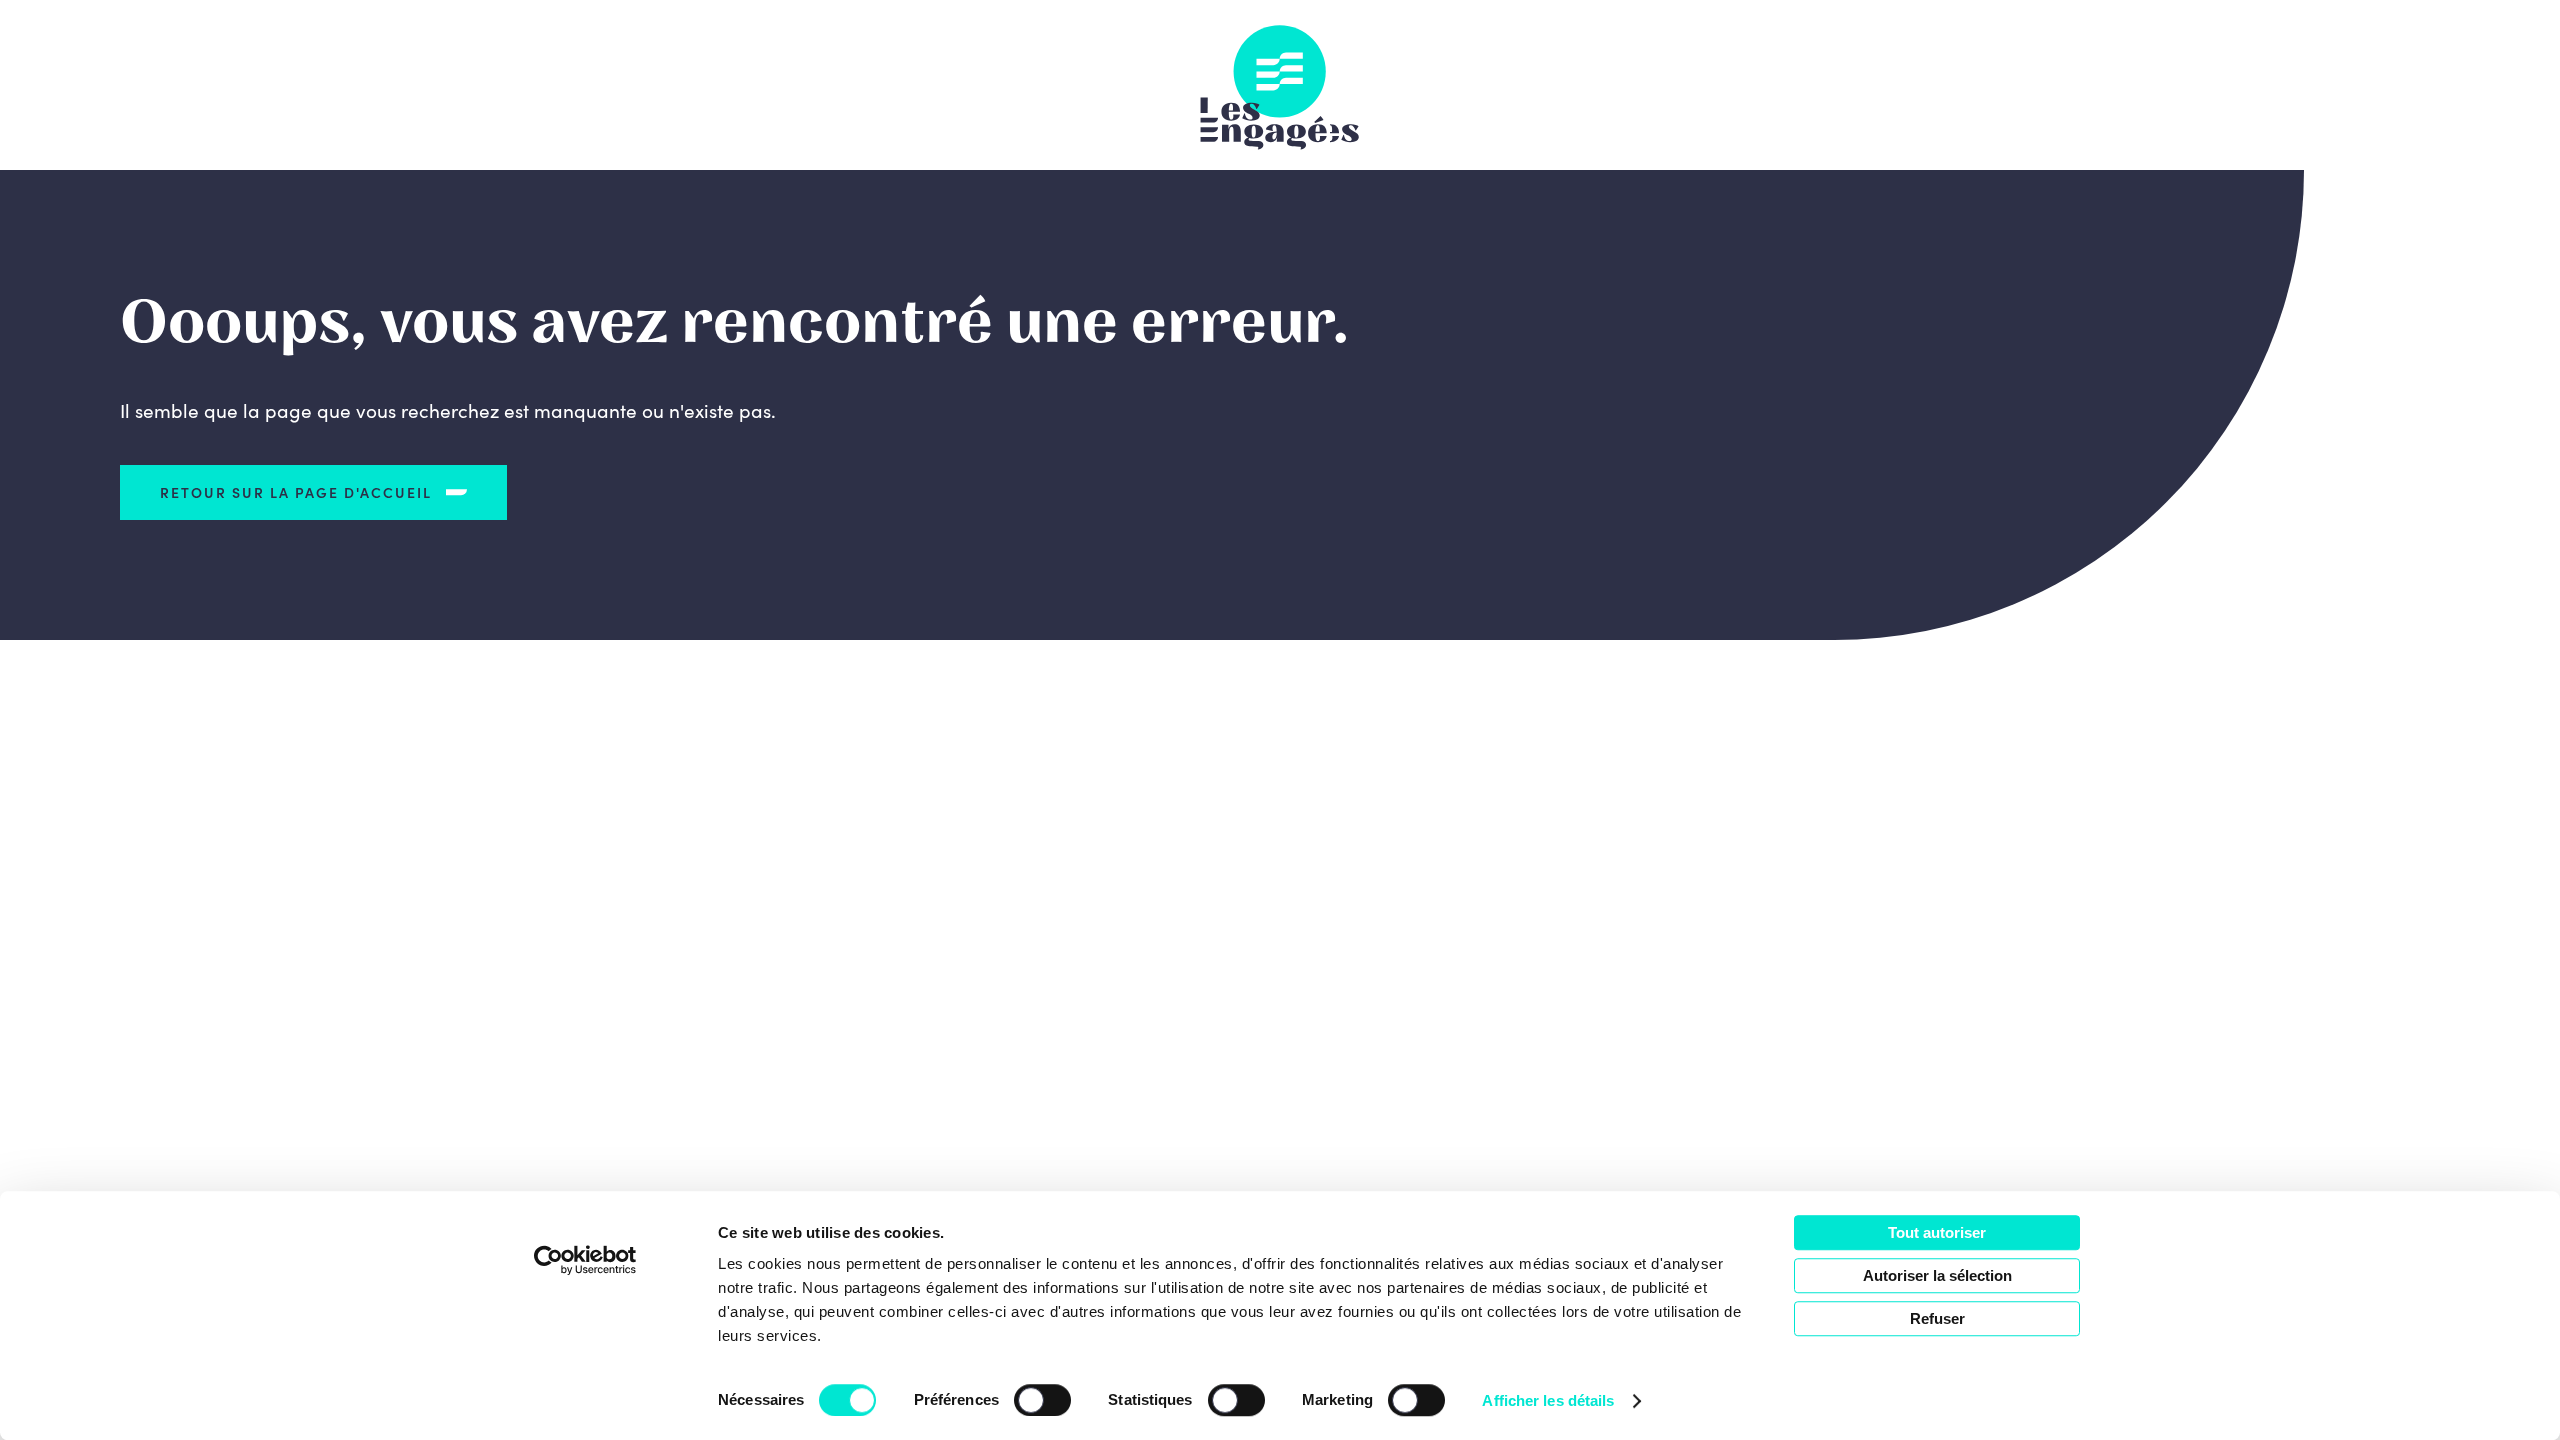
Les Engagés (1280, 85)
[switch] (1042, 1400)
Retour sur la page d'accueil (296, 492)
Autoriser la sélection (1937, 1275)
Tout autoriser (1937, 1232)
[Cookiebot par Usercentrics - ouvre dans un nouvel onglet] (585, 1260)
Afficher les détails (1548, 1400)
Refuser (1937, 1318)
